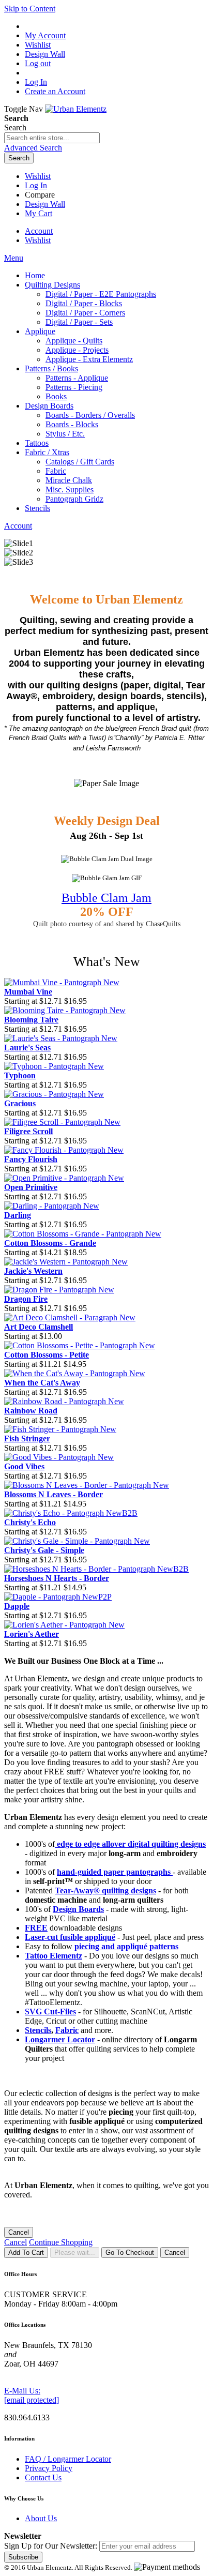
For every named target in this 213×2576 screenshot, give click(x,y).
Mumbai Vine (28, 992)
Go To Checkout (130, 2253)
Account (39, 231)
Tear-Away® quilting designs (105, 1890)
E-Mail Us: (22, 2391)
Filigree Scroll (28, 1131)
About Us (41, 2518)
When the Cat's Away (42, 1383)
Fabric (67, 2030)
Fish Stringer (27, 1438)
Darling (18, 1215)
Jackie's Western (33, 1271)
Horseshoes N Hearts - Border (57, 1578)
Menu (14, 258)
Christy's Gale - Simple (44, 1550)
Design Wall (45, 204)
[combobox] (52, 138)
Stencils (38, 2030)
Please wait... (75, 2253)
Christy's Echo (30, 1522)
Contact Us (43, 2477)
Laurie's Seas (27, 1048)
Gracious (20, 1103)
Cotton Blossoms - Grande (50, 1243)
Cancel (19, 2232)
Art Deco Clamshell (39, 1327)
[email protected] (32, 2400)
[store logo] (76, 109)
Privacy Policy (49, 2468)
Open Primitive (31, 1187)
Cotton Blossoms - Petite (47, 1355)
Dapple (17, 1606)
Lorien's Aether (32, 1634)
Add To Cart (26, 2253)
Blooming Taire (31, 1020)
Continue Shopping (61, 2242)
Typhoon (20, 1075)
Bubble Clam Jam (106, 898)
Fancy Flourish (31, 1159)
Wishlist (38, 176)
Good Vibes (24, 1466)
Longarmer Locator (60, 2039)
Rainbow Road (31, 1411)
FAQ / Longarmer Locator (68, 2459)
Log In (36, 82)
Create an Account (55, 91)
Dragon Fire (26, 1299)
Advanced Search (33, 148)
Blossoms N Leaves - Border (54, 1494)
